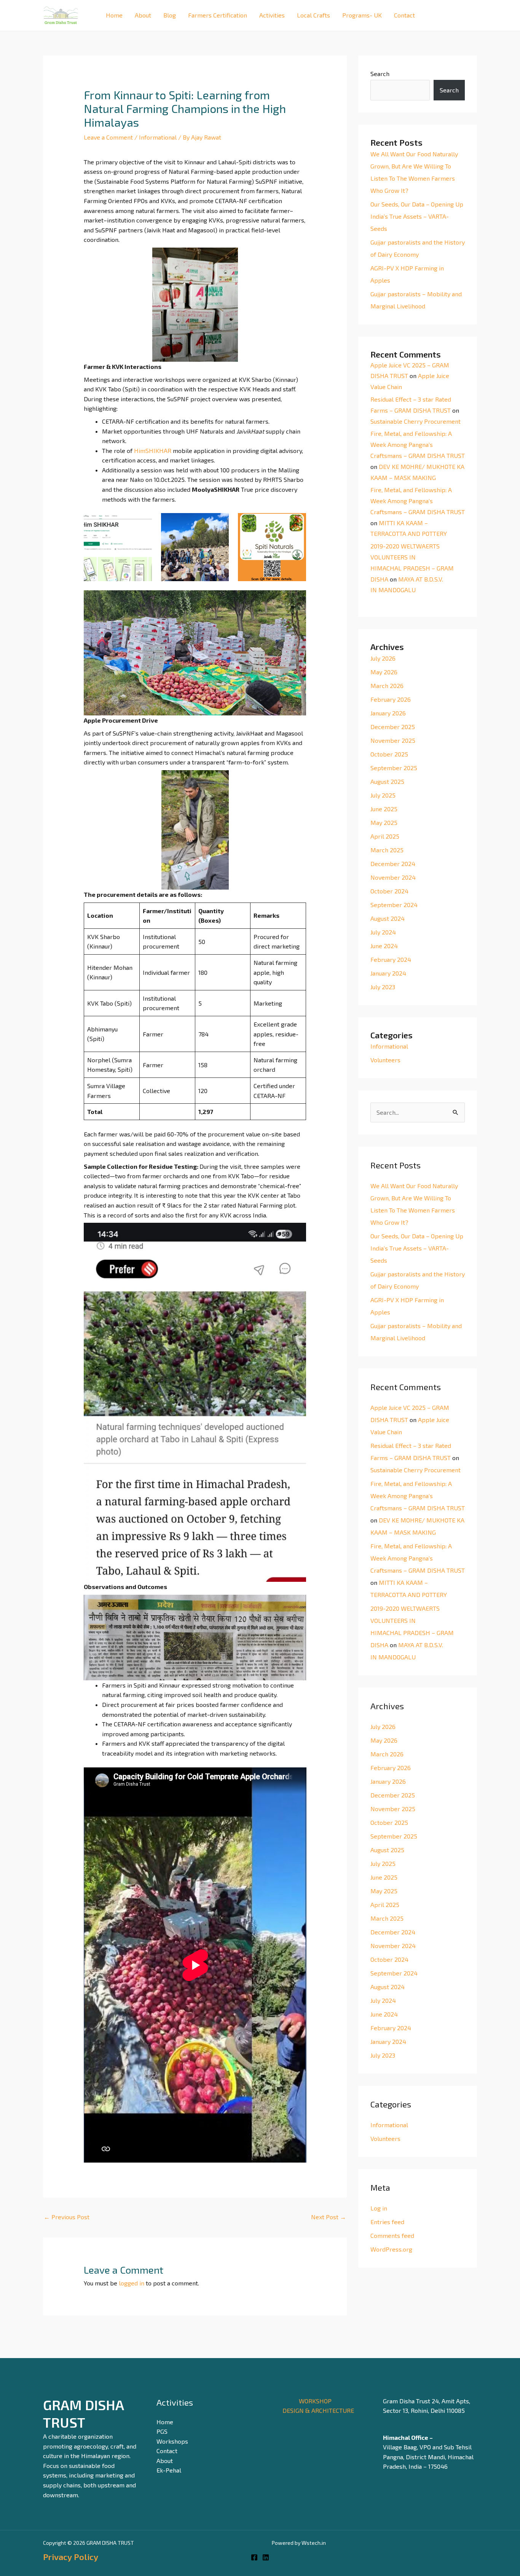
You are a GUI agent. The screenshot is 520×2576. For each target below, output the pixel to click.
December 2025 (393, 727)
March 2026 (387, 686)
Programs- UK (362, 15)
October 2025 (389, 754)
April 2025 (385, 836)
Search (380, 74)
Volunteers (385, 1060)
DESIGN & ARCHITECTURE (318, 2410)
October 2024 (389, 891)
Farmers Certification (218, 15)
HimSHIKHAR (153, 451)
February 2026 (391, 699)
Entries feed (387, 2222)
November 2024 (393, 877)
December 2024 (393, 864)
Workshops (172, 2441)
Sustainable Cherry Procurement (416, 421)
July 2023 (383, 987)
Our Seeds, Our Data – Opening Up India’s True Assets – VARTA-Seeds (417, 216)
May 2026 (384, 672)
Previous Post (67, 2217)
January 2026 (388, 713)
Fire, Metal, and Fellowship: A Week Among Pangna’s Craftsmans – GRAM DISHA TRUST (418, 444)
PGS (162, 2431)
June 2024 (384, 946)
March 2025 (387, 850)
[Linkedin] (266, 2557)
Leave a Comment (108, 137)
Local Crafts (313, 15)
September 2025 (394, 768)
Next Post (329, 2217)
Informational (158, 137)
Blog (170, 15)
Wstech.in (314, 2543)
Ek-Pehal (169, 2470)
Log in (379, 2208)
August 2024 (388, 918)
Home (114, 15)
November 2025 (393, 740)
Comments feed (392, 2235)
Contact (404, 15)
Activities (272, 15)
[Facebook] (254, 2557)
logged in (132, 2283)
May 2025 (384, 822)
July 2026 (383, 658)
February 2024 (391, 959)
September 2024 (394, 905)
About (143, 15)
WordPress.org (391, 2249)
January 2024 (388, 973)
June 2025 (384, 809)
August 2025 (387, 781)
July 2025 (383, 795)
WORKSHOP (315, 2401)
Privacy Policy (71, 2557)
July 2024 (383, 932)
